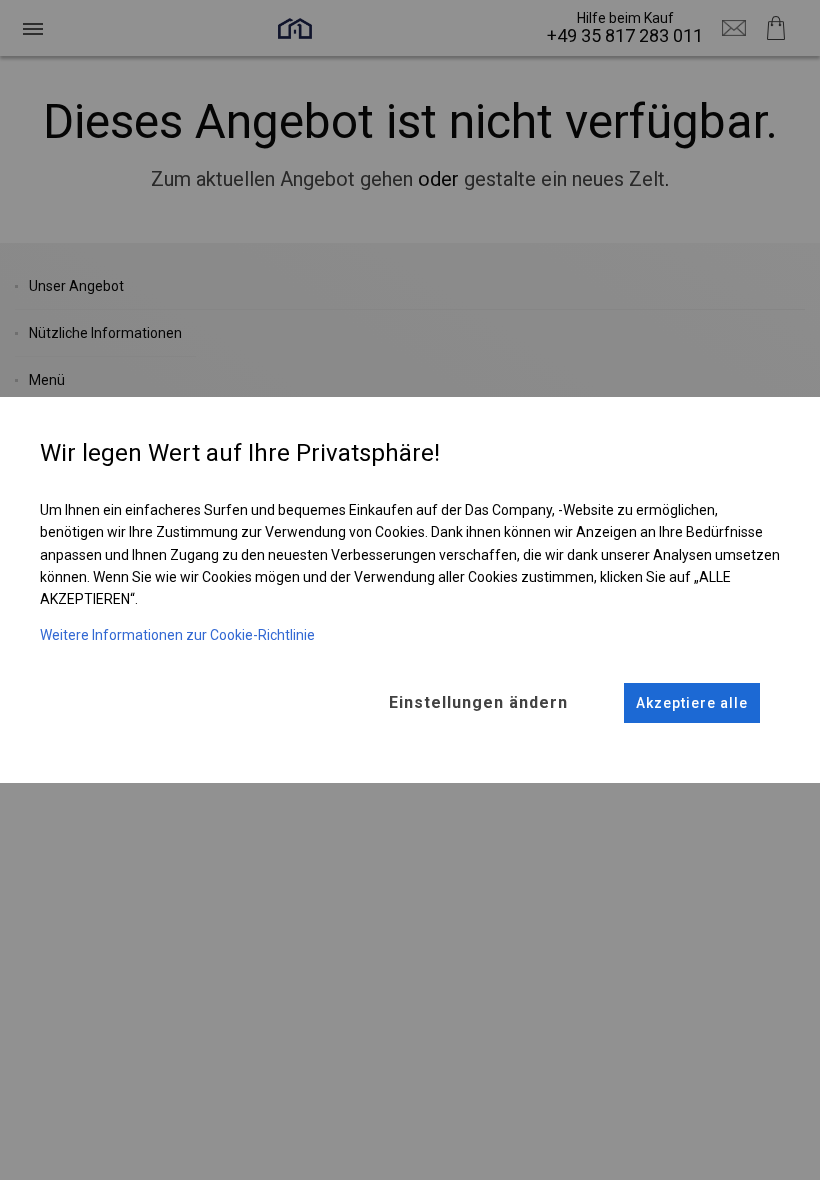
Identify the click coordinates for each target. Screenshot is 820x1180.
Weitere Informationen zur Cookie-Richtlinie (177, 635)
